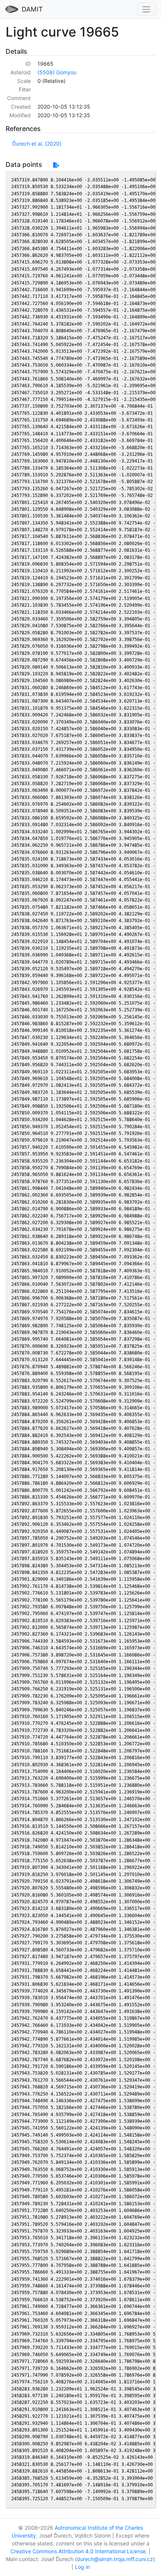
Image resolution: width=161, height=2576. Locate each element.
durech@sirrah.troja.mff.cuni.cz (115, 2559)
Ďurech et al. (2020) (37, 144)
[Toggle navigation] (147, 9)
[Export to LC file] (56, 165)
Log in (82, 2567)
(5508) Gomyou (57, 72)
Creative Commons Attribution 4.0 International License (78, 2551)
